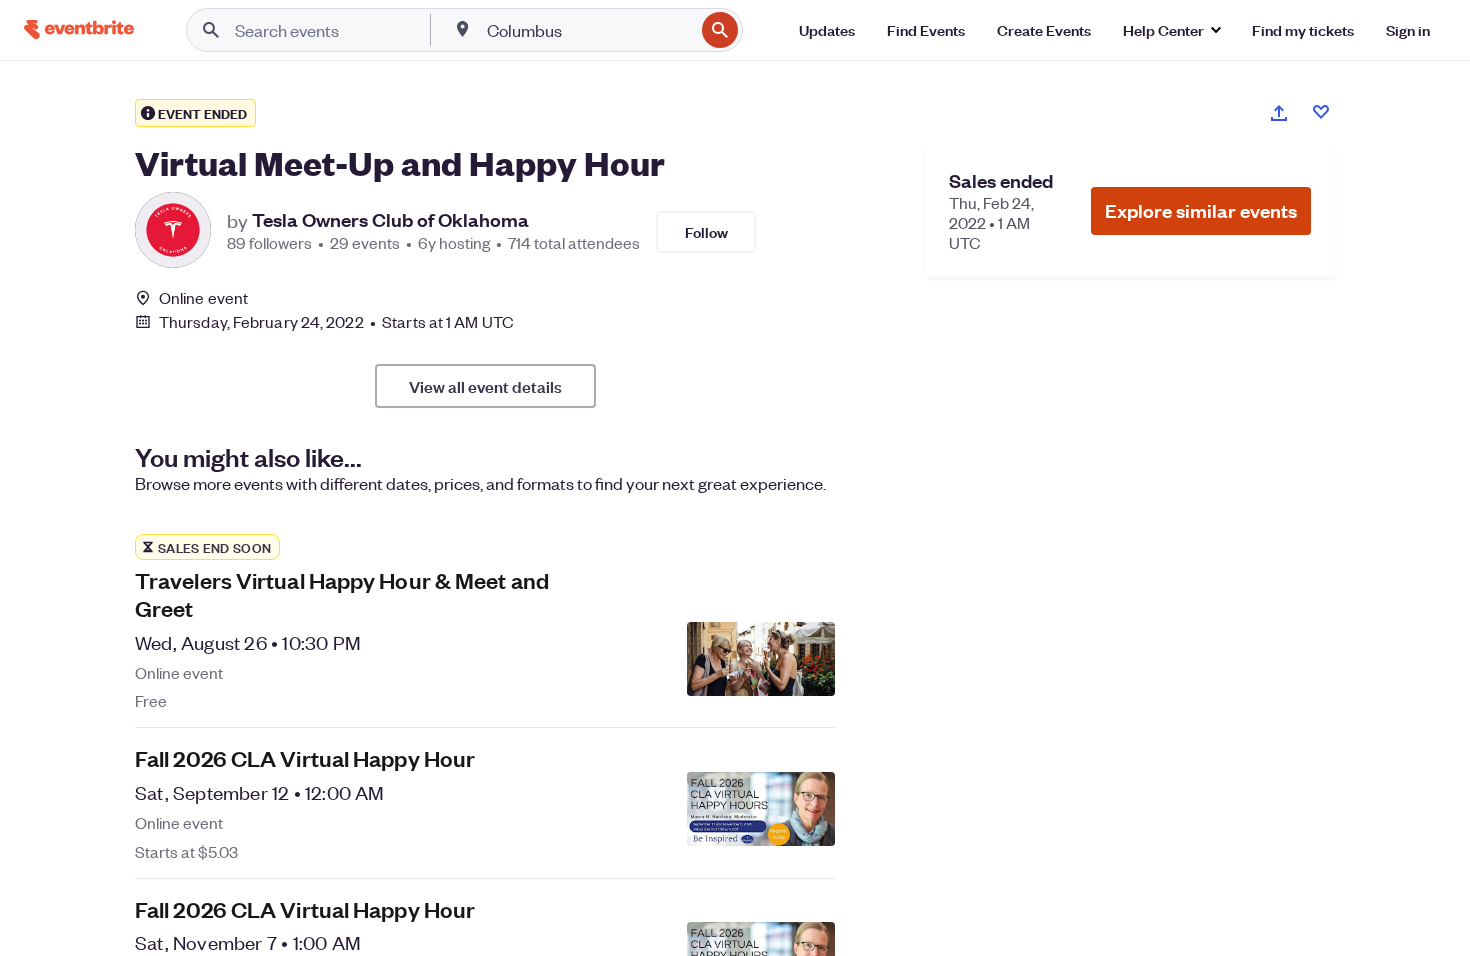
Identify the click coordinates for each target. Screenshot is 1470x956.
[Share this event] (1279, 113)
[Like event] (1321, 112)
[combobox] (588, 30)
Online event (203, 298)
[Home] (79, 29)
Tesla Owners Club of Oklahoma (390, 220)
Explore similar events (1201, 210)
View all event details (485, 386)
